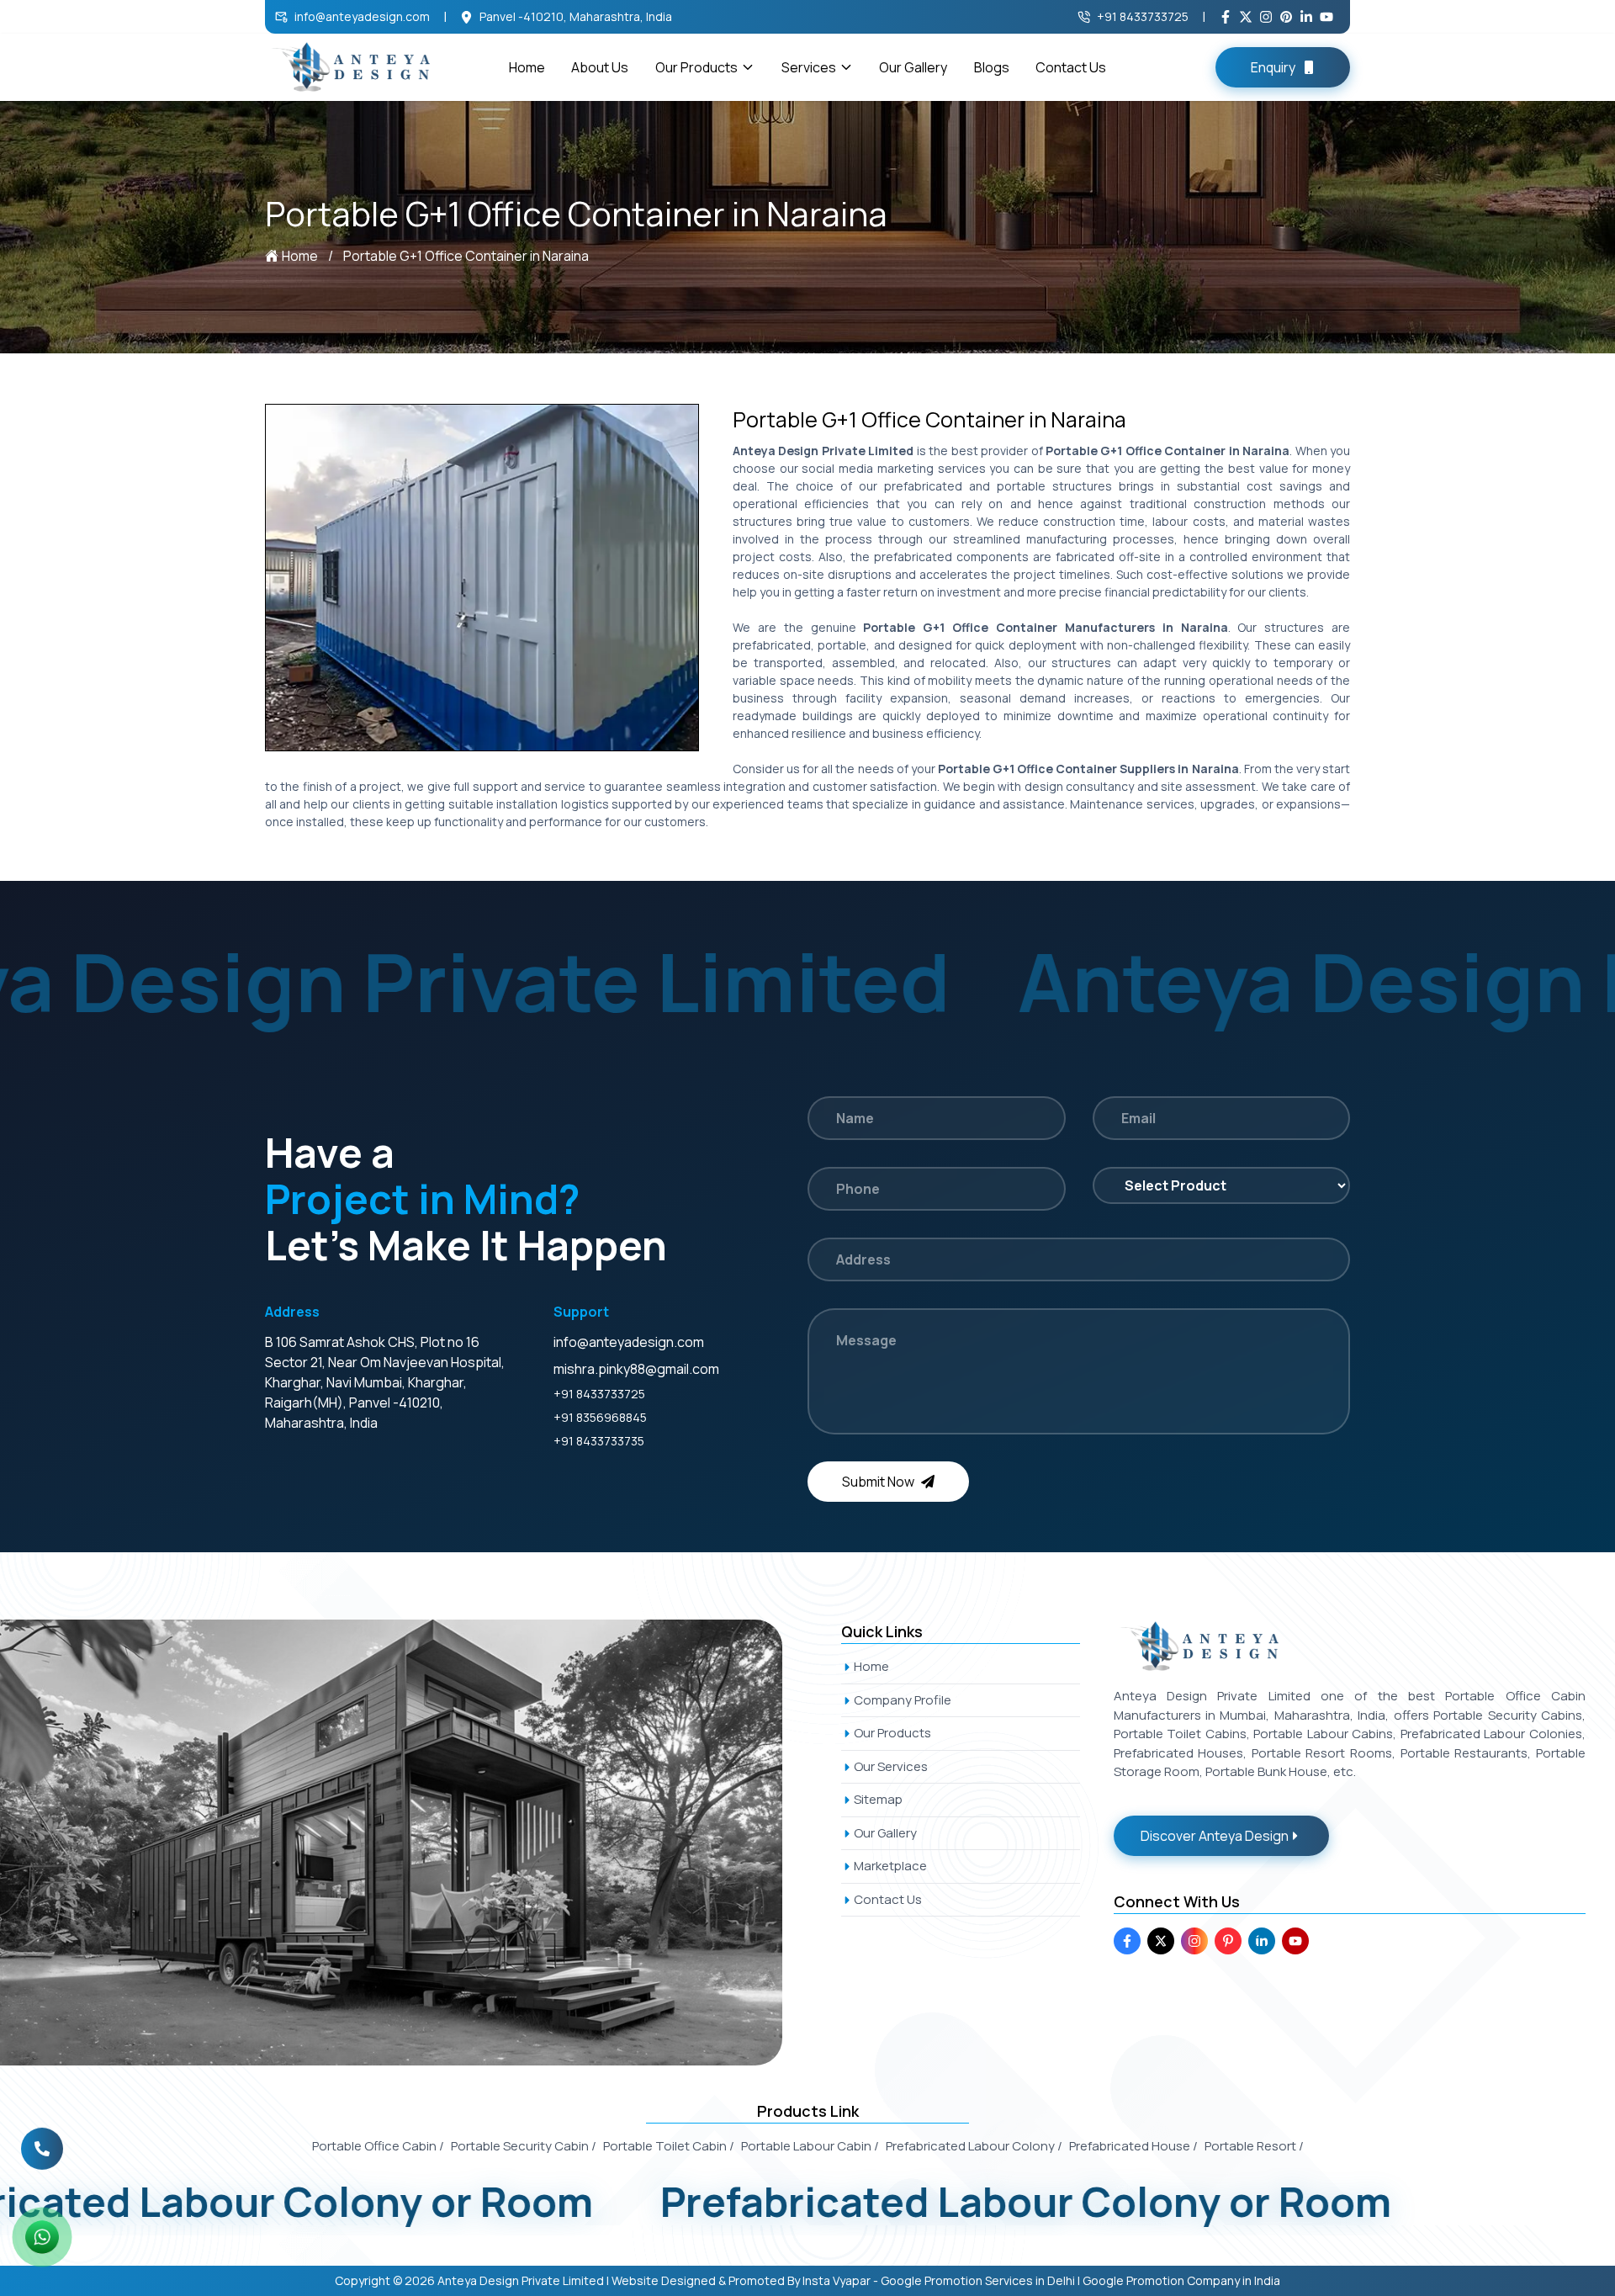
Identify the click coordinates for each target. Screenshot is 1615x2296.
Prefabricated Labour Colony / (974, 2146)
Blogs (992, 67)
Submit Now (878, 1482)
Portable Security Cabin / (524, 2146)
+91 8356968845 (600, 1417)
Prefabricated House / (1133, 2146)
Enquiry (1273, 67)
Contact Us (1071, 67)
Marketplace (890, 1866)
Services (809, 67)
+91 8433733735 (599, 1441)
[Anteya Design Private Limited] (410, 1843)
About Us (600, 67)
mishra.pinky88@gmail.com (636, 1369)
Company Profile (903, 1700)
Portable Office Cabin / (378, 2146)
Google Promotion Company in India (1181, 2280)
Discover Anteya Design (1215, 1836)
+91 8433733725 (1143, 16)
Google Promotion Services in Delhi (978, 2280)
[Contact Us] (42, 2146)
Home (527, 67)
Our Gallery (913, 67)
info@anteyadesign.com (362, 16)
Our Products (696, 67)
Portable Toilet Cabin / (669, 2146)
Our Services (891, 1766)
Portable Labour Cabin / (810, 2146)
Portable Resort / (1254, 2146)
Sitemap (878, 1799)
